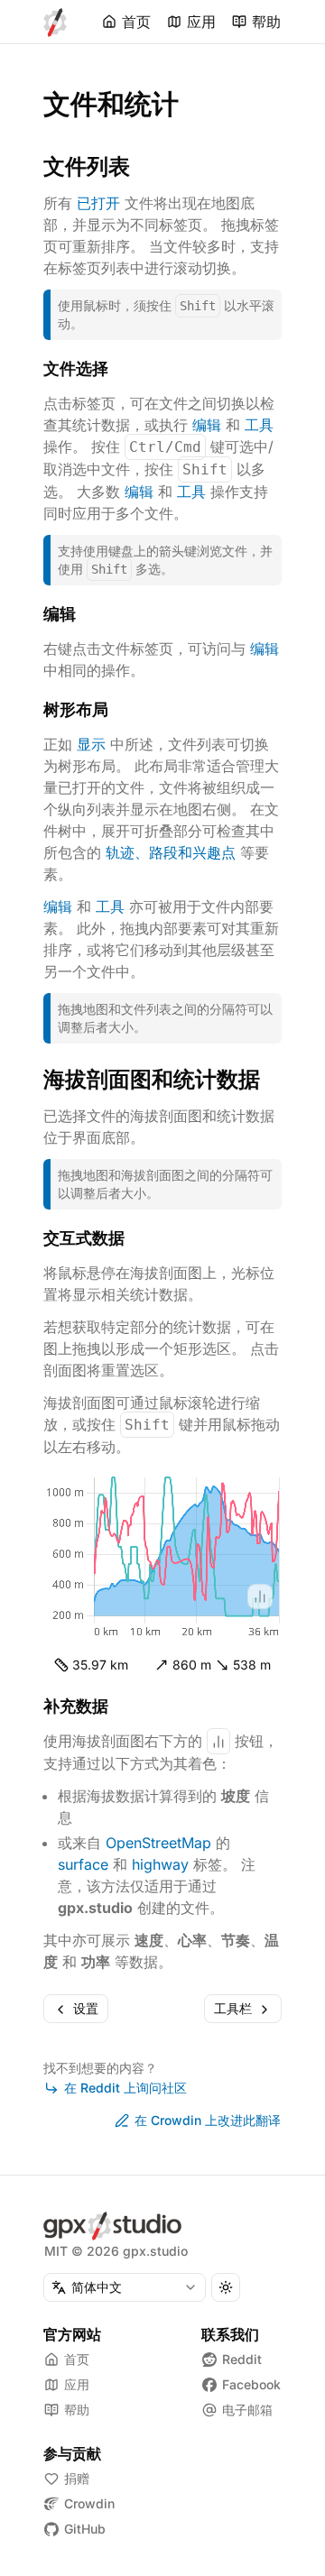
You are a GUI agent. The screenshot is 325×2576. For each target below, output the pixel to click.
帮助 (266, 22)
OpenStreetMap (158, 1843)
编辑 (207, 425)
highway (160, 1864)
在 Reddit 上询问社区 (125, 2088)
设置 (86, 2008)
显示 (91, 744)
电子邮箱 (247, 2410)
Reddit (242, 2359)
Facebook (251, 2384)
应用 (201, 22)
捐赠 (77, 2478)
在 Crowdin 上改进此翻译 (208, 2120)
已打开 (98, 203)
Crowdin (89, 2503)
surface (83, 1864)
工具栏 (233, 2008)
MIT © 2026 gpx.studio (116, 2251)
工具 (259, 425)
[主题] (226, 2287)
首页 (136, 22)
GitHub (85, 2529)
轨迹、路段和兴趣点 (171, 852)
